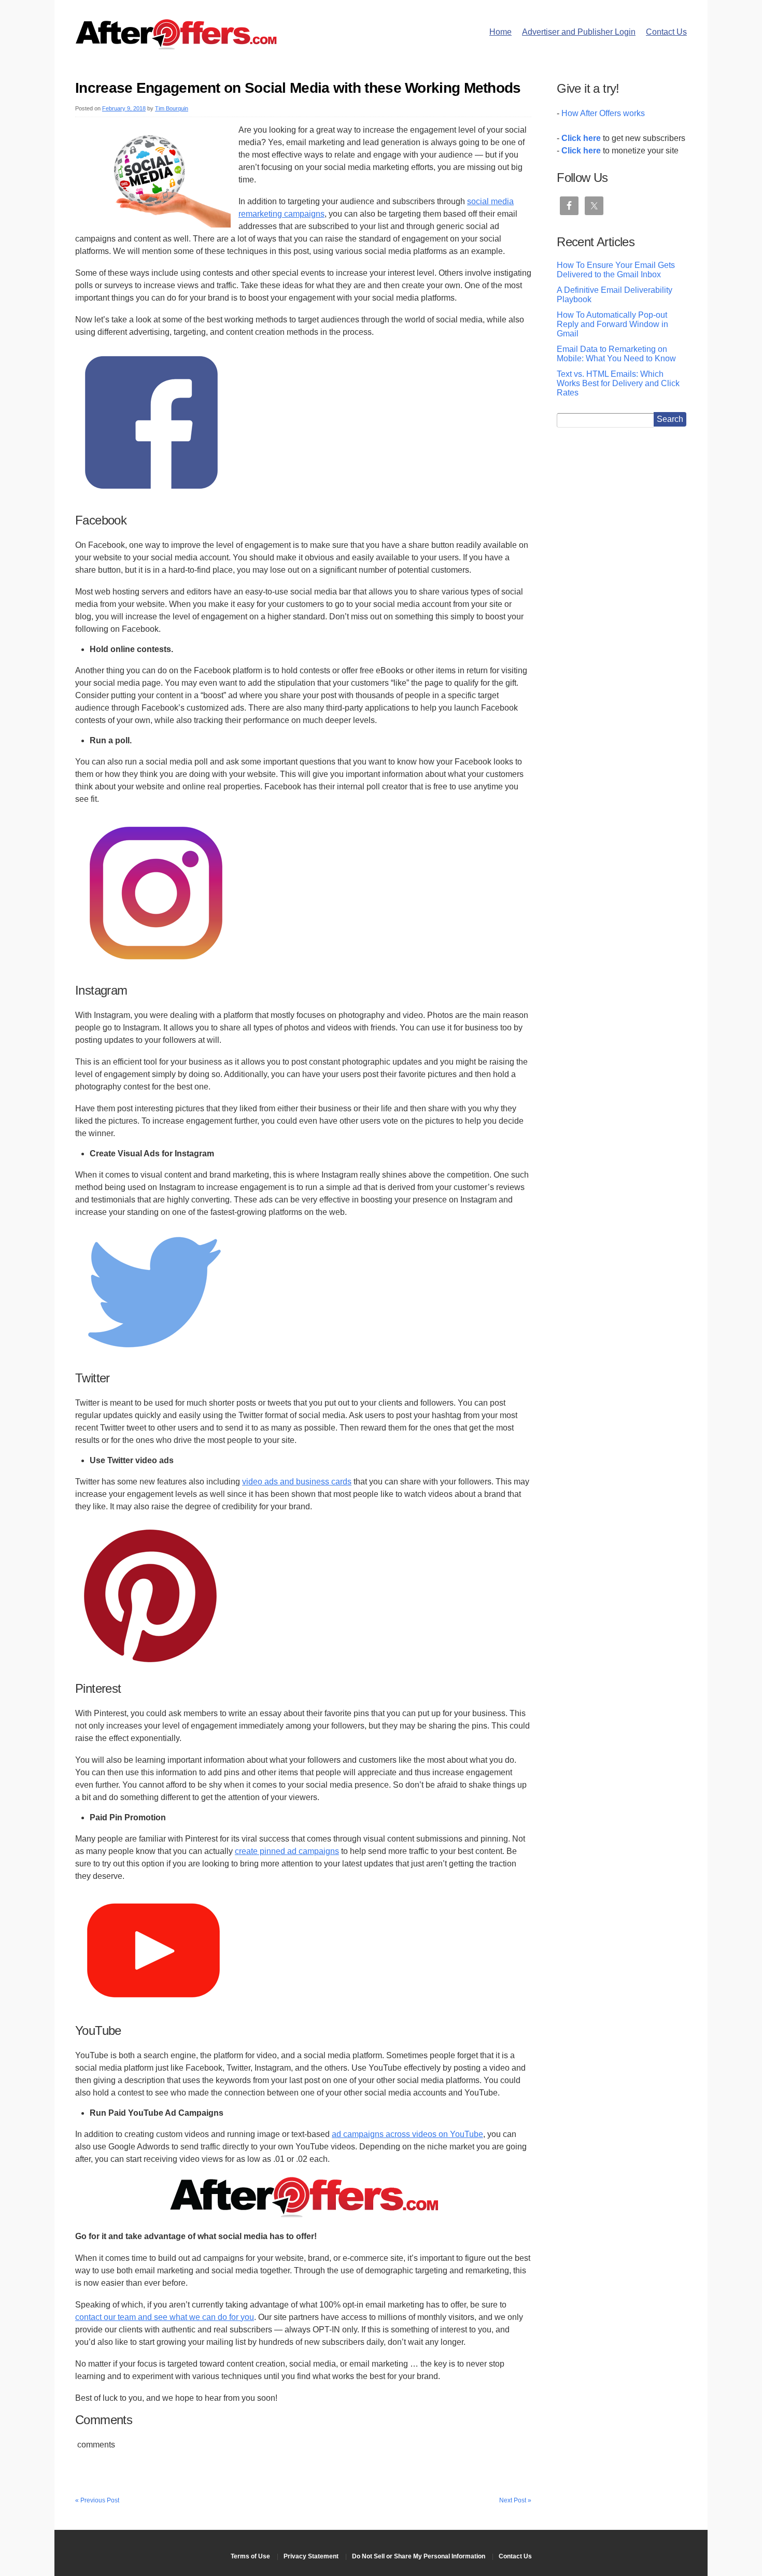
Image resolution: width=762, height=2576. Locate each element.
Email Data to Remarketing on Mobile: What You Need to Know (616, 354)
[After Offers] (176, 46)
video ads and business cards (297, 1482)
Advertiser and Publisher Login (579, 32)
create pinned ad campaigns (287, 1851)
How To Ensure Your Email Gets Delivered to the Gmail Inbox (616, 270)
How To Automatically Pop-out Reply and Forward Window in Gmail (612, 324)
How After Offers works (603, 113)
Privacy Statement (311, 2556)
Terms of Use (250, 2556)
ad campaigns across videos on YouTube (407, 2134)
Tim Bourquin (172, 108)
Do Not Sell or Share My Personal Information (419, 2556)
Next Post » (515, 2500)
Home (500, 32)
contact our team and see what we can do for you (165, 2317)
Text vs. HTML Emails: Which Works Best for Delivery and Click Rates (618, 383)
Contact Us (666, 32)
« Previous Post (97, 2500)
